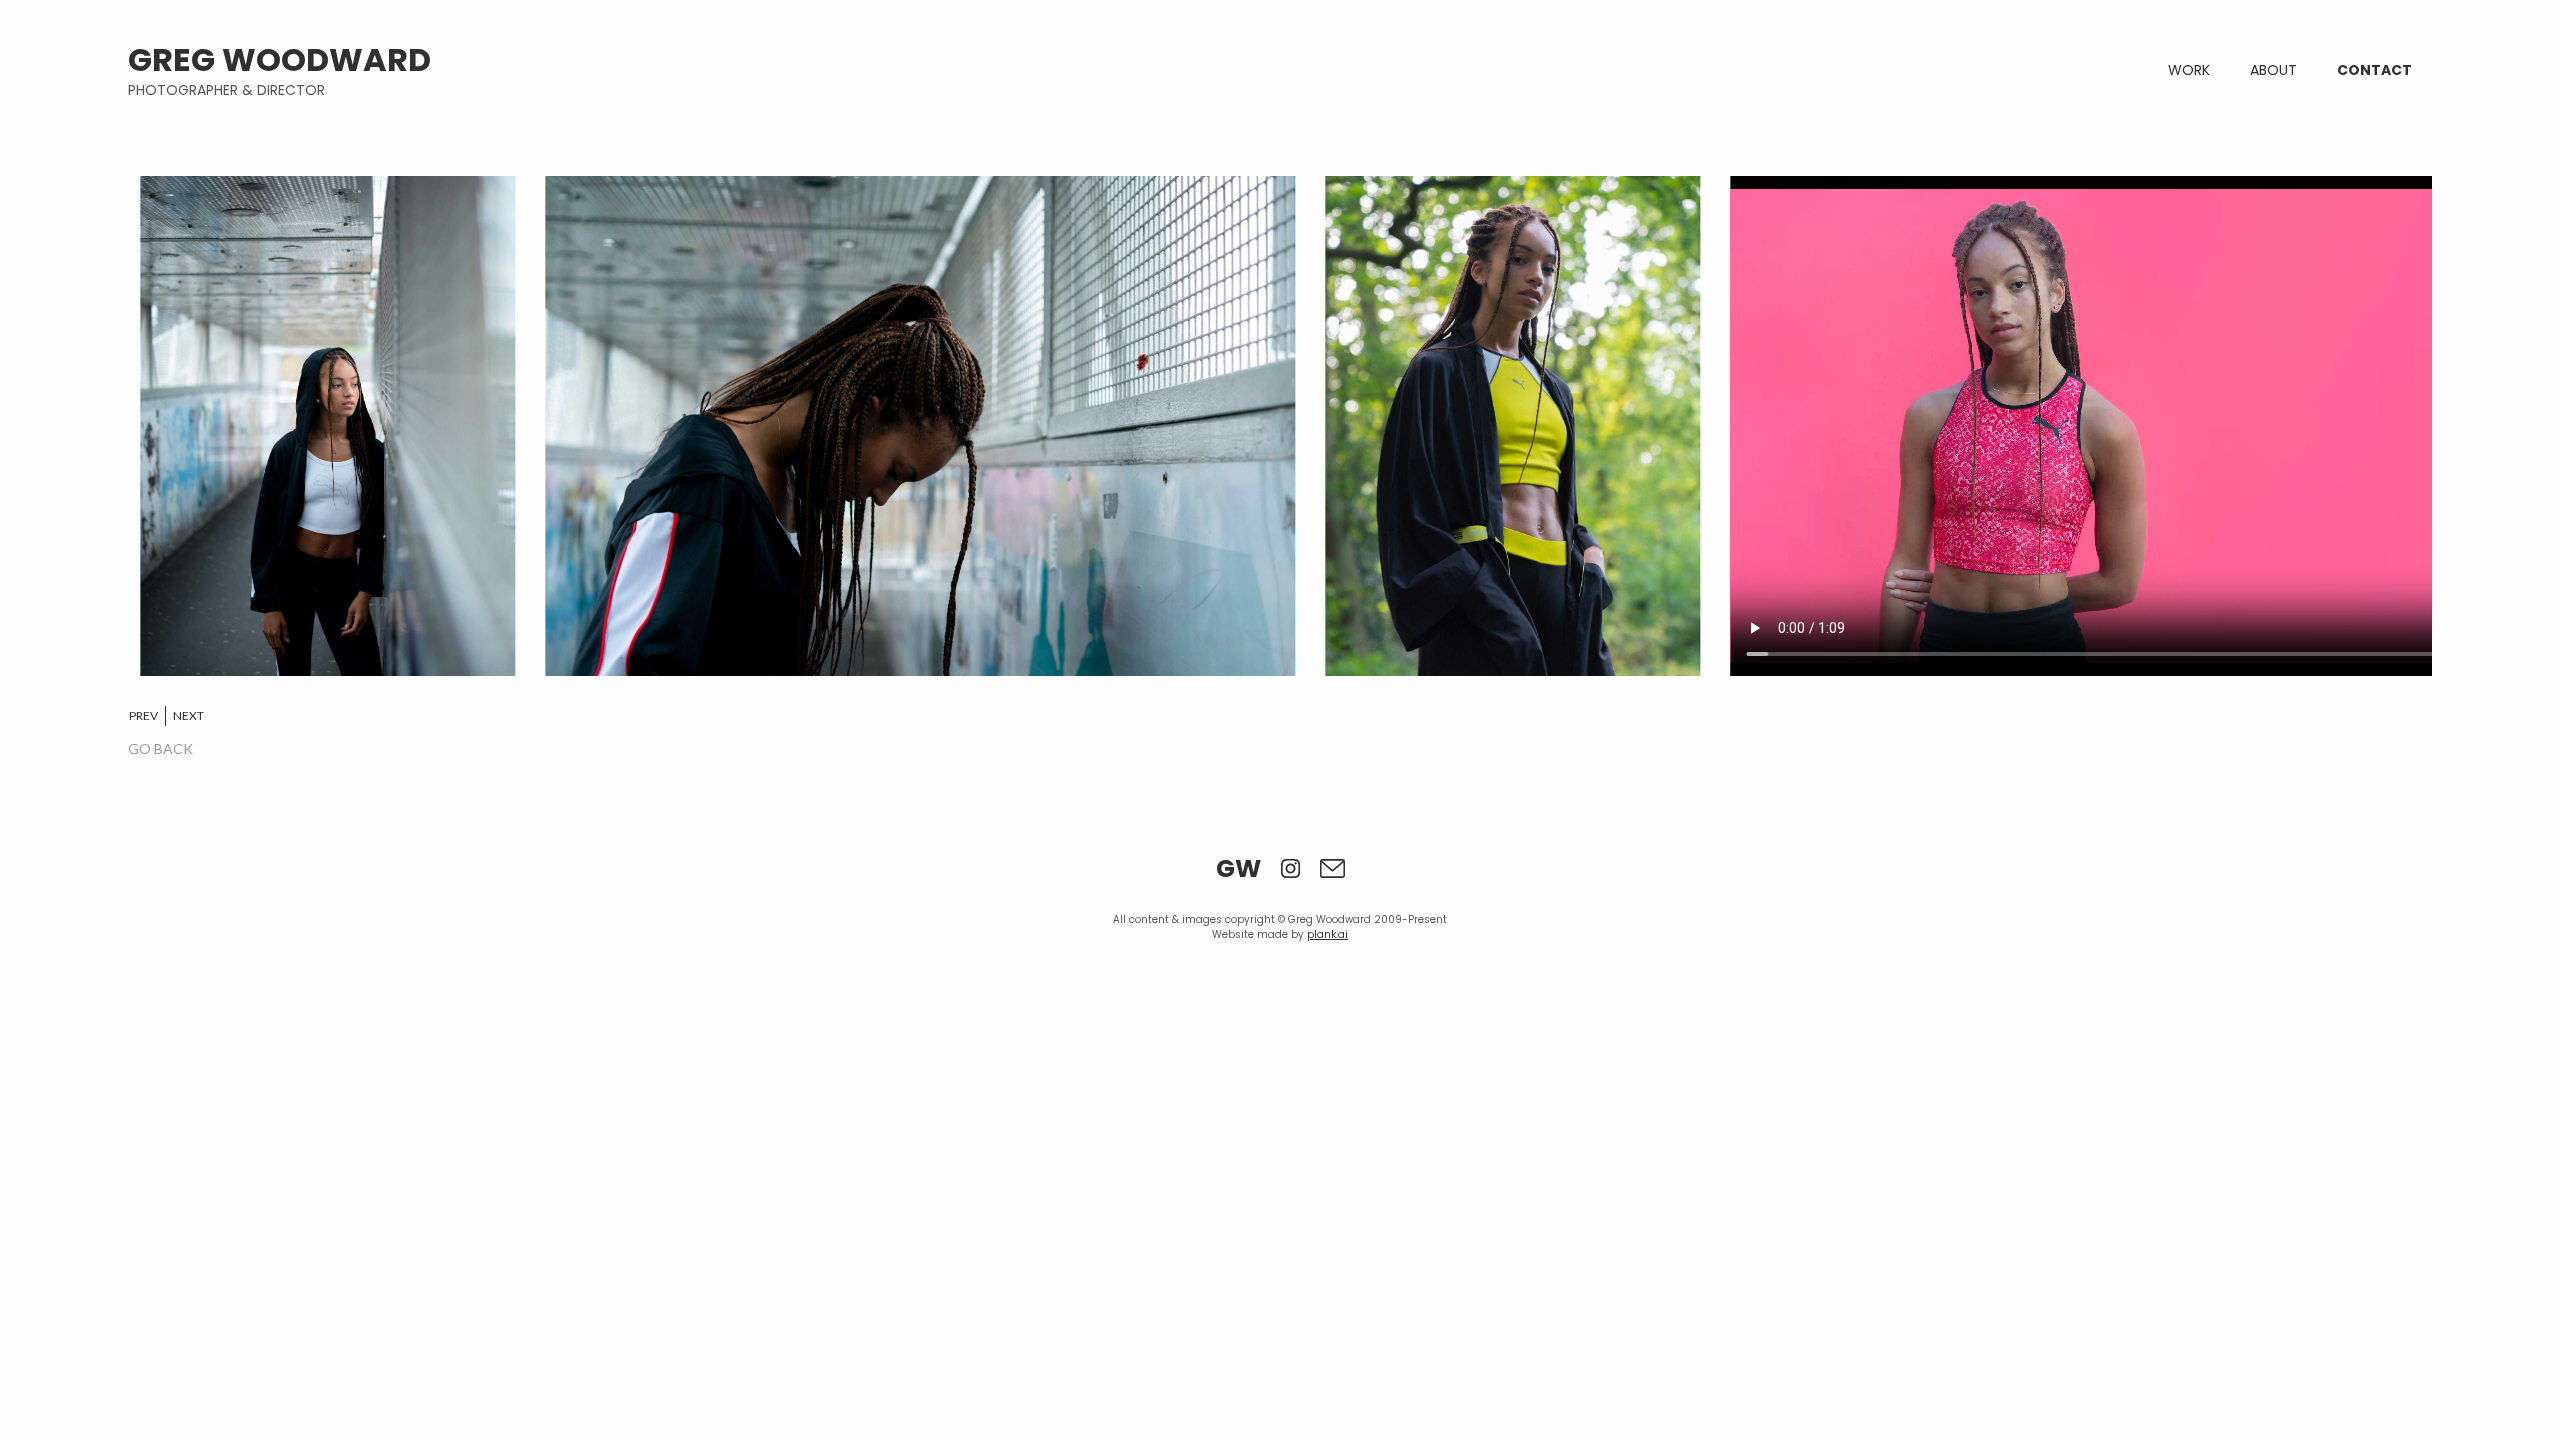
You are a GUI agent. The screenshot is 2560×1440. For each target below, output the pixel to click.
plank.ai (1327, 934)
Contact (2374, 70)
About (2273, 70)
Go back (160, 748)
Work (2189, 70)
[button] (153, 716)
